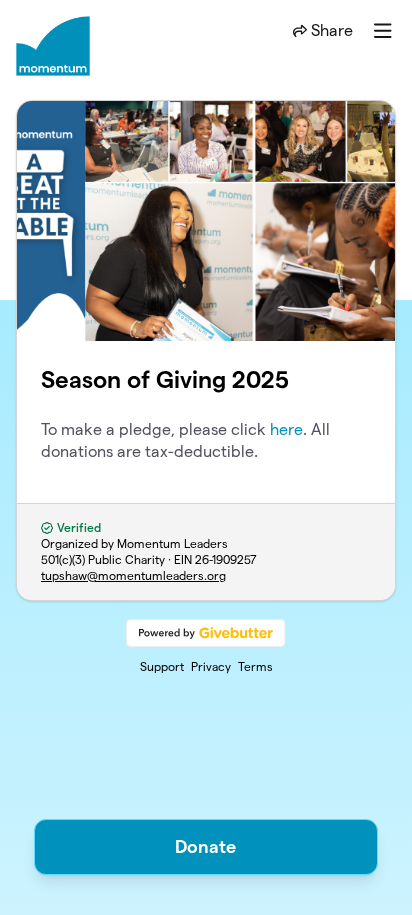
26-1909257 (226, 559)
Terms (255, 666)
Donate (205, 846)
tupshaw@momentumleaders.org (133, 575)
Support (162, 666)
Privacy (211, 666)
